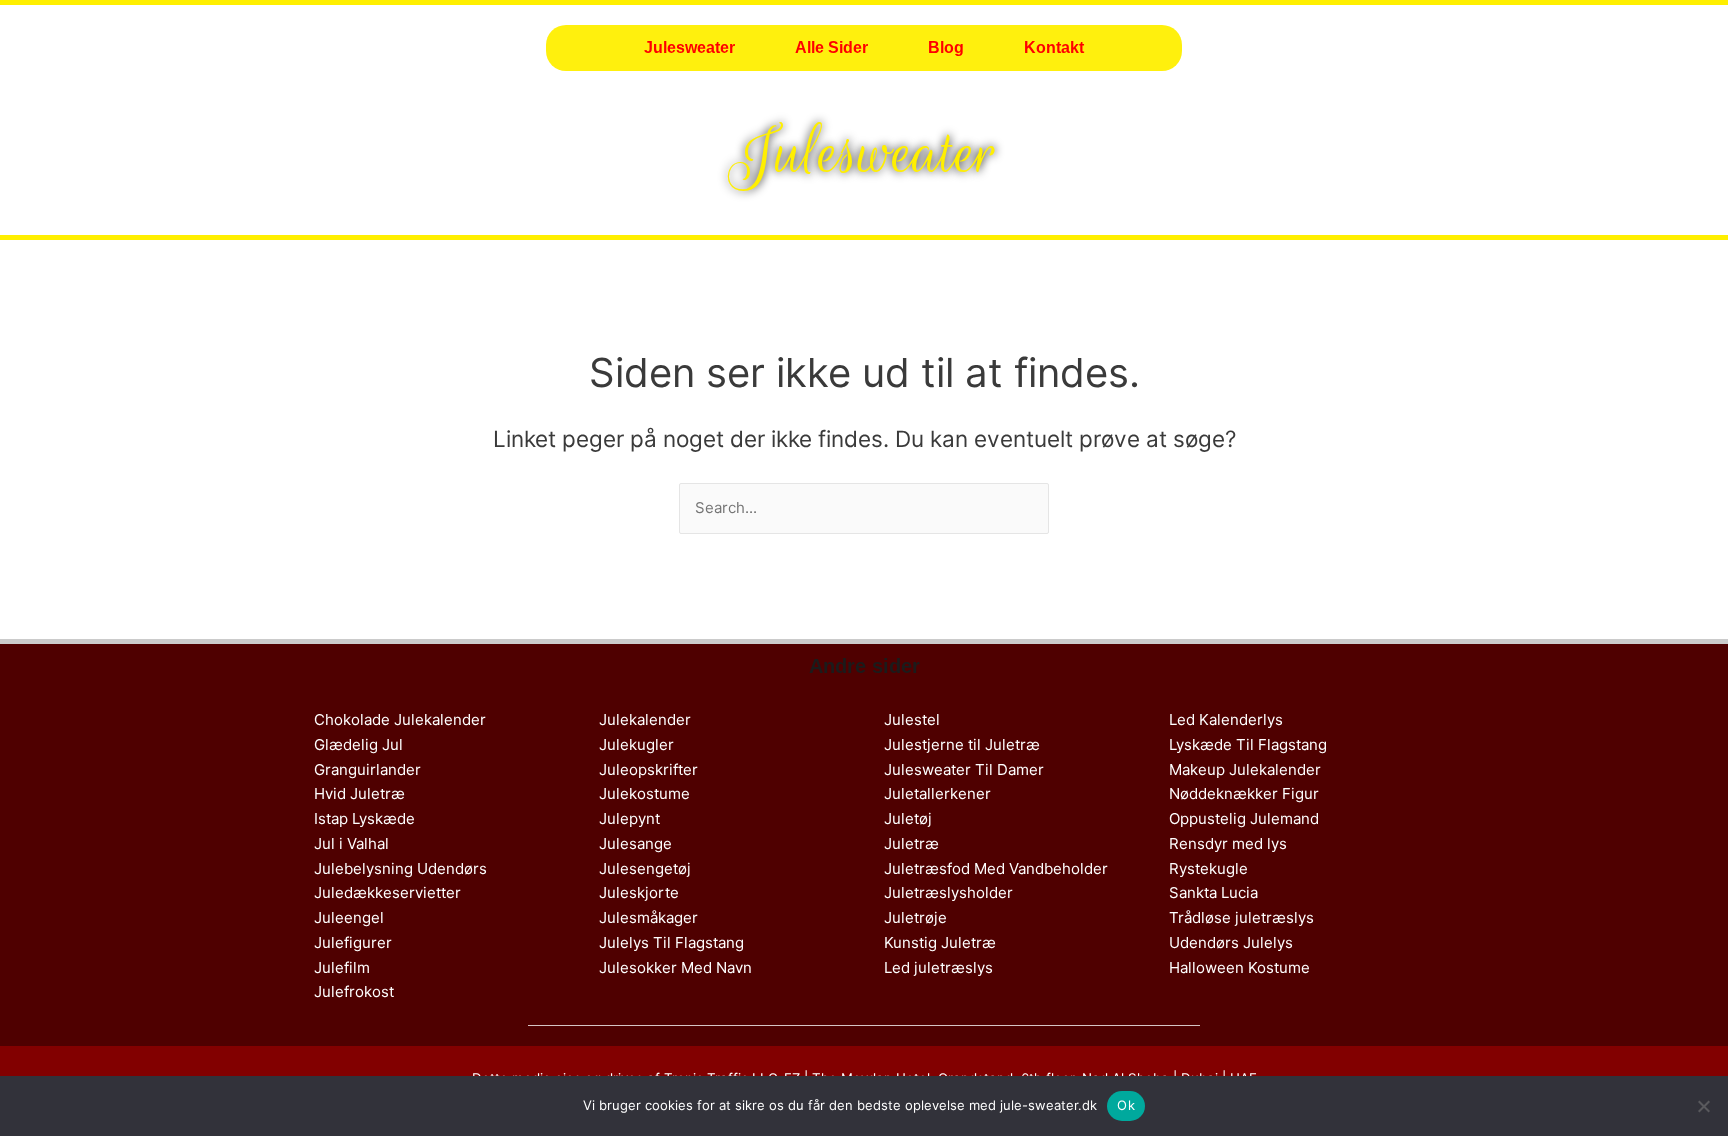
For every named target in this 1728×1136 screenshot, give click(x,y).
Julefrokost (354, 991)
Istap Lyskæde (364, 818)
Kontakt (1054, 47)
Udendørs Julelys (1231, 942)
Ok (1126, 1105)
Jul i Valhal (351, 843)
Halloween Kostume (1239, 967)
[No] (1703, 1106)
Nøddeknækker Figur (1244, 793)
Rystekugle (1208, 868)
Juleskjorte (639, 892)
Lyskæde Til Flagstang (1248, 744)
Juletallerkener (937, 793)
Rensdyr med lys (1228, 843)
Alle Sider (831, 47)
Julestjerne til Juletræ (962, 744)
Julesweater (689, 47)
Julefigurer (353, 942)
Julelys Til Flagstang (671, 942)
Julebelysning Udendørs (400, 868)
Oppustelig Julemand (1244, 818)
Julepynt (629, 818)
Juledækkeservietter (387, 892)
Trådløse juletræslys (1241, 917)
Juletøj (908, 818)
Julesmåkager (648, 917)
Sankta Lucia (1213, 892)
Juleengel (349, 917)
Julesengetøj (645, 868)
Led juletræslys (938, 967)
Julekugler (636, 744)
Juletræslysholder (948, 892)
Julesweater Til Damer (964, 769)
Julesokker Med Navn (675, 967)
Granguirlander (367, 769)
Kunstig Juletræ (940, 942)
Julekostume (644, 793)
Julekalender (645, 719)
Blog (946, 47)
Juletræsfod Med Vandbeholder (996, 868)
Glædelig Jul (358, 744)
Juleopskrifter (648, 769)
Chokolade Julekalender (400, 719)
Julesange (635, 843)
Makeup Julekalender (1245, 769)
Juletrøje (915, 917)
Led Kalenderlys (1226, 719)
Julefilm (342, 967)
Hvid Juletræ (359, 793)
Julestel (912, 719)
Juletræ (911, 843)
